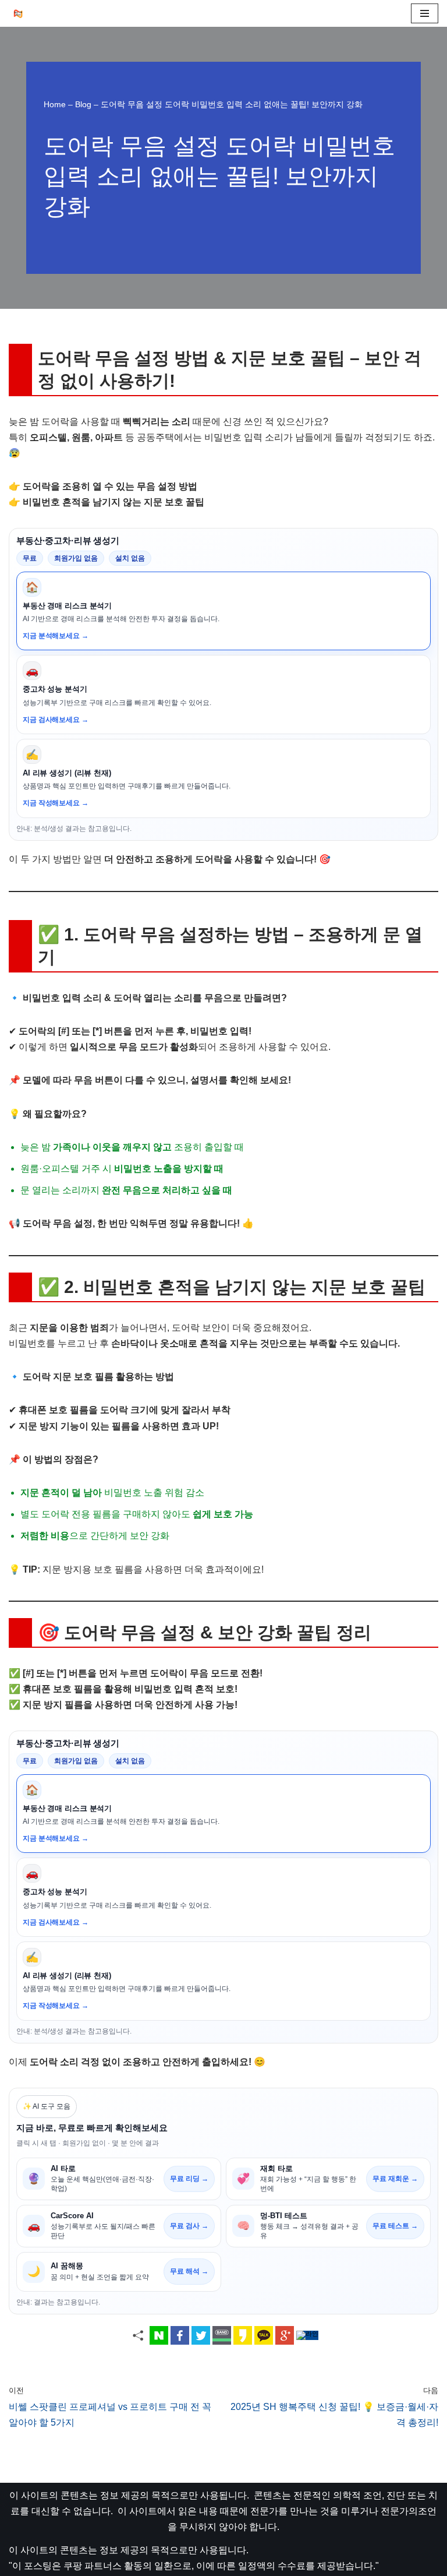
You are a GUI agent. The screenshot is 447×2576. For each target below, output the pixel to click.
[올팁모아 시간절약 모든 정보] (21, 13)
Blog (83, 104)
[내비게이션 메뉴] (425, 13)
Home (55, 104)
